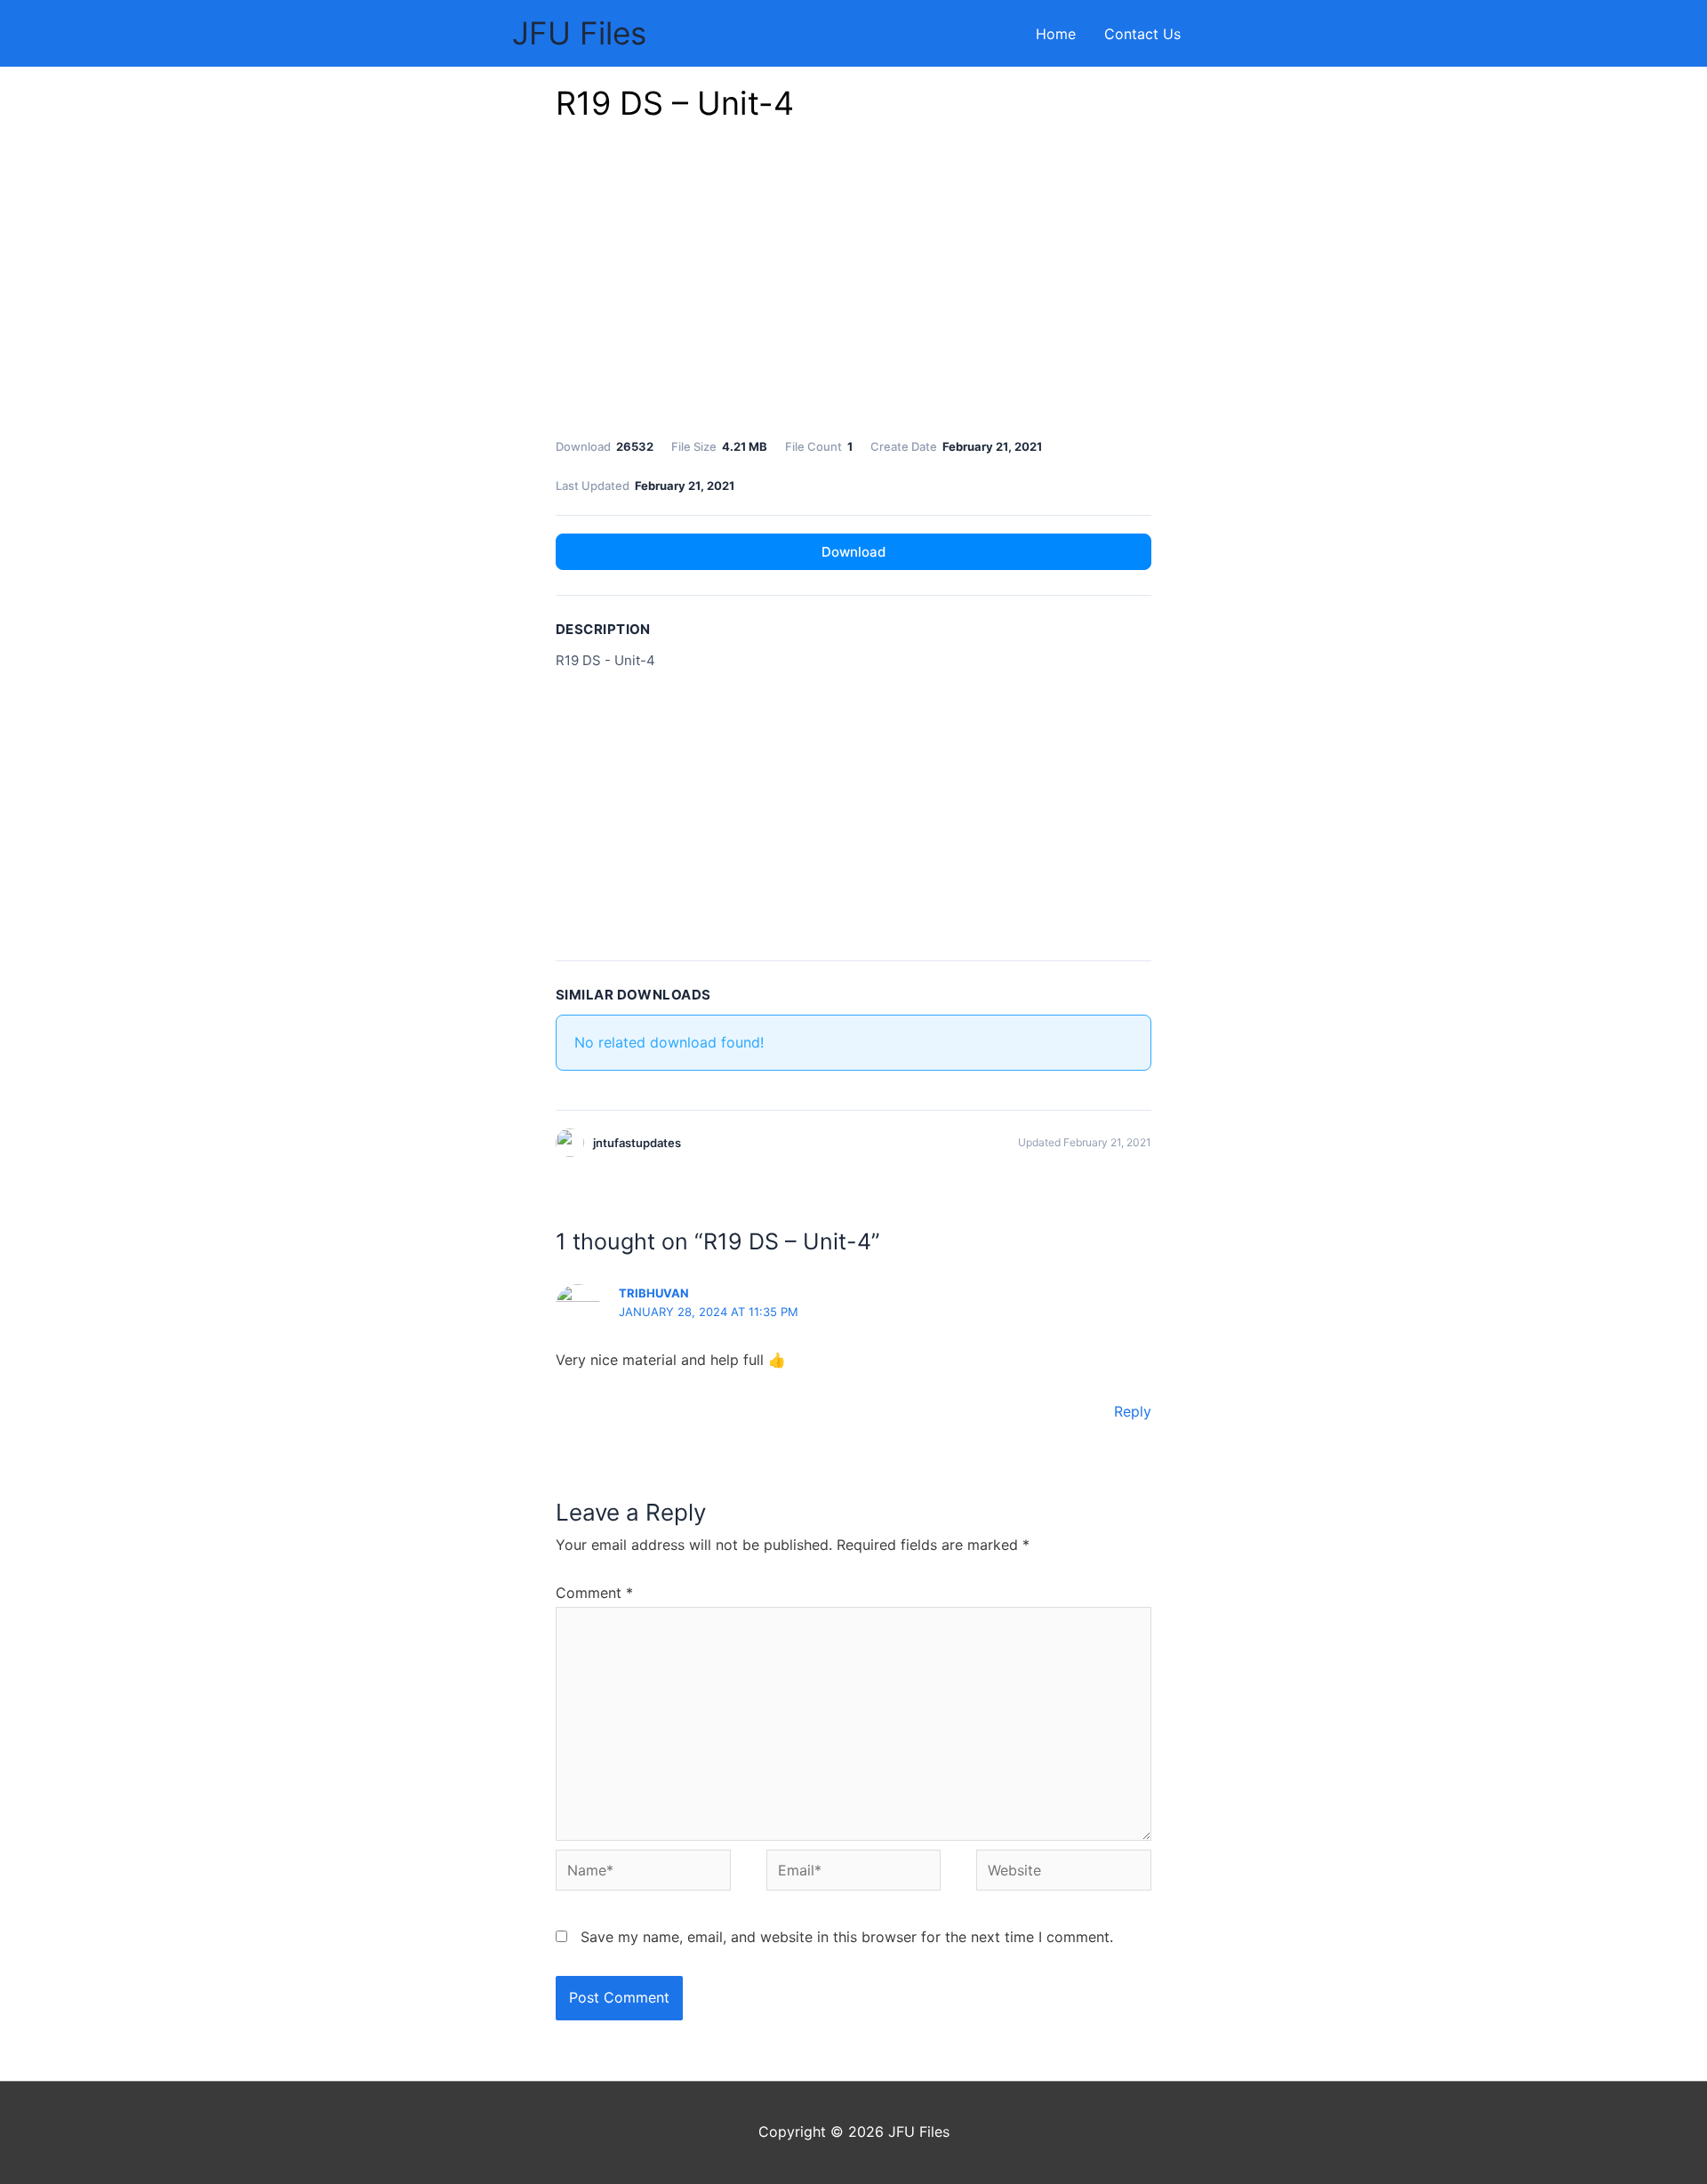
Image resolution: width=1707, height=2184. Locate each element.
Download (853, 552)
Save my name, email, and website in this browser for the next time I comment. (847, 1937)
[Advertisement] (853, 285)
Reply (1133, 1411)
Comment (594, 1593)
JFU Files (579, 33)
